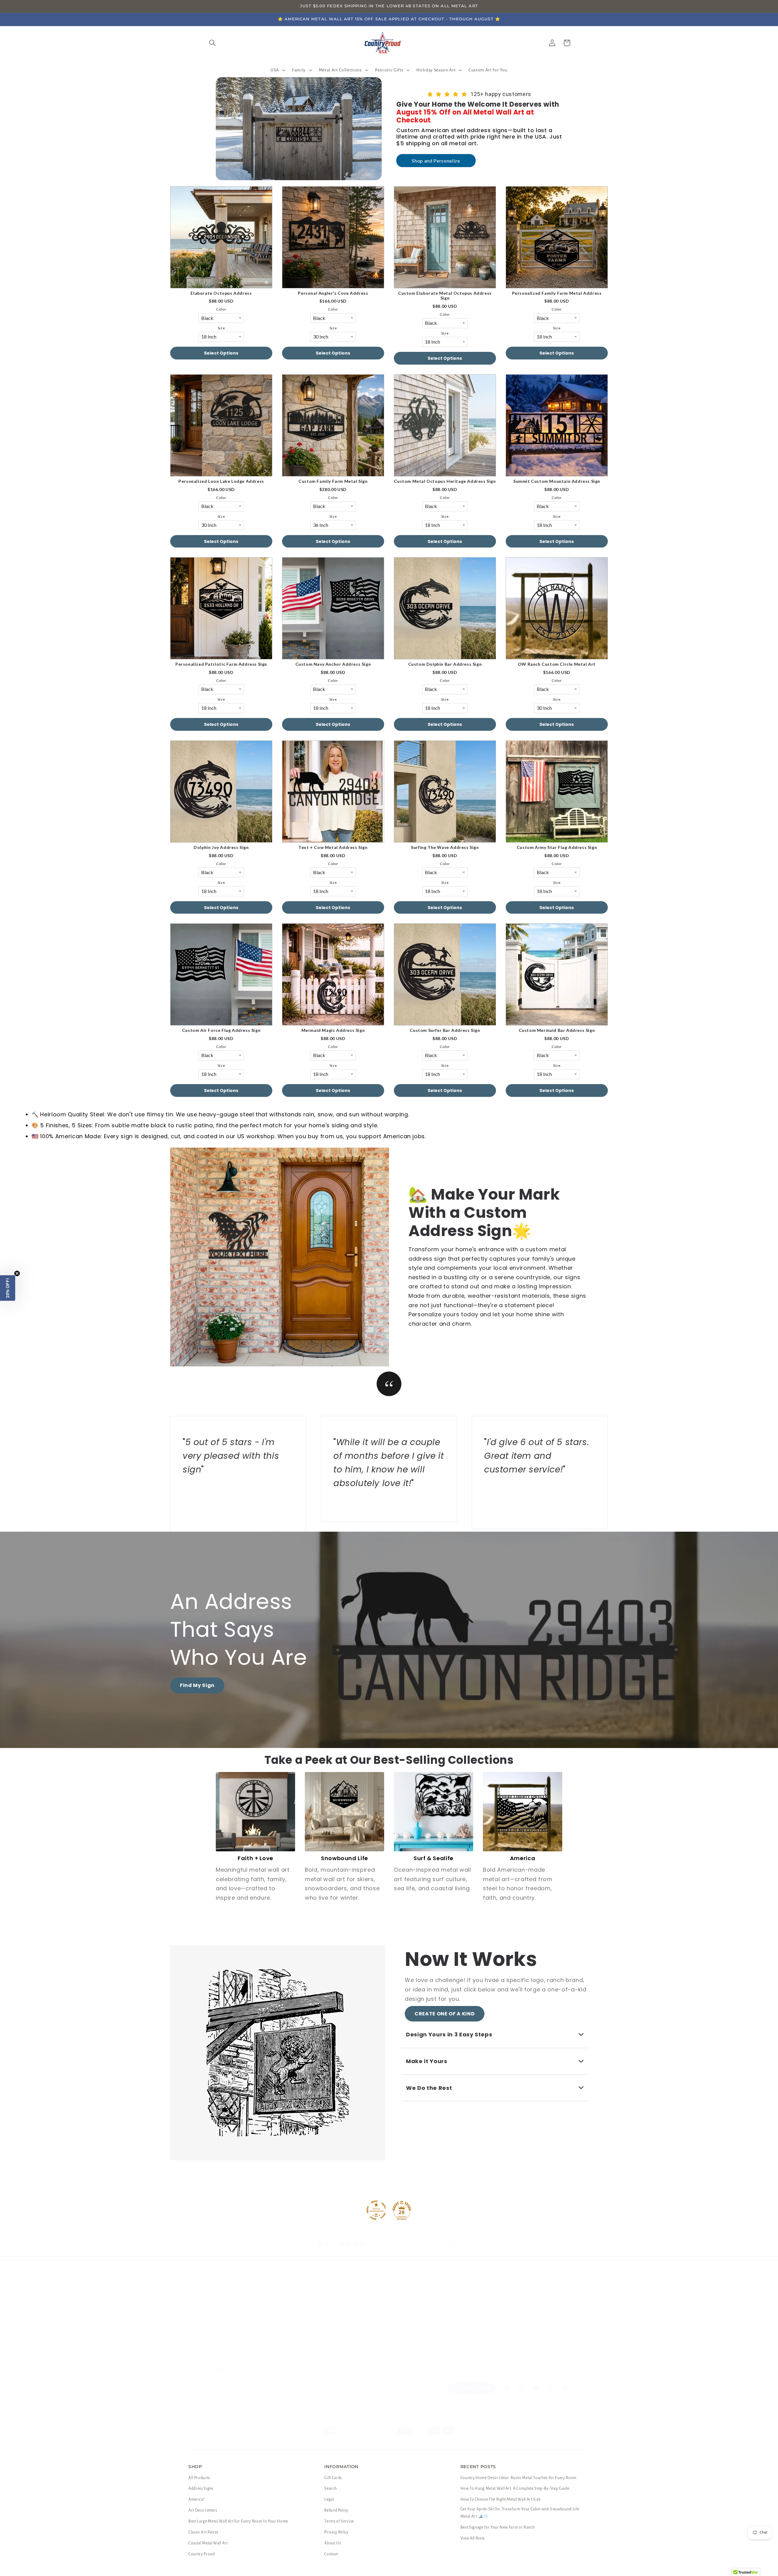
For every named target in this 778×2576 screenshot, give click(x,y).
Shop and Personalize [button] (436, 161)
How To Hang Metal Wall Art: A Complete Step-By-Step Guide (515, 2488)
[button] (277, 70)
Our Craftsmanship (348, 2311)
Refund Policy (219, 2334)
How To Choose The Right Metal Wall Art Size (501, 2499)
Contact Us (340, 2334)
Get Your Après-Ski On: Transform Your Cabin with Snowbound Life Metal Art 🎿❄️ (520, 2513)
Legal (210, 2322)
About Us (338, 2322)
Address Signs (201, 2488)
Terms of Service (222, 2345)
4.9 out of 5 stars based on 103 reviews (422, 2243)
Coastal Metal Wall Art (208, 2543)
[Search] (212, 43)
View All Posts (473, 2538)
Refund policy (364, 2443)
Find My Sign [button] (197, 1685)
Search (212, 2311)
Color (221, 309)
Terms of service (424, 2443)
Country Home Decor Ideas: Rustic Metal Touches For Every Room (518, 2478)
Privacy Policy (219, 2356)
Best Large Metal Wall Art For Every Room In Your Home (238, 2521)
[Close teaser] (17, 1273)
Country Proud (202, 2554)
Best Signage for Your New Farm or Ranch (498, 2527)
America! (196, 2499)
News (334, 2345)
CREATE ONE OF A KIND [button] (445, 2014)
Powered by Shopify (330, 2443)
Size (221, 328)
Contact (331, 2554)
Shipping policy (457, 2443)
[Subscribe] (318, 2387)
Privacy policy (393, 2443)
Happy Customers (347, 2299)
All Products (199, 2478)
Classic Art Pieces (203, 2532)
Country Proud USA (297, 2443)
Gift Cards (215, 2299)
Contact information (493, 2443)
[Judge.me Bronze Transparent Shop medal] (376, 2210)
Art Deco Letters (203, 2510)
